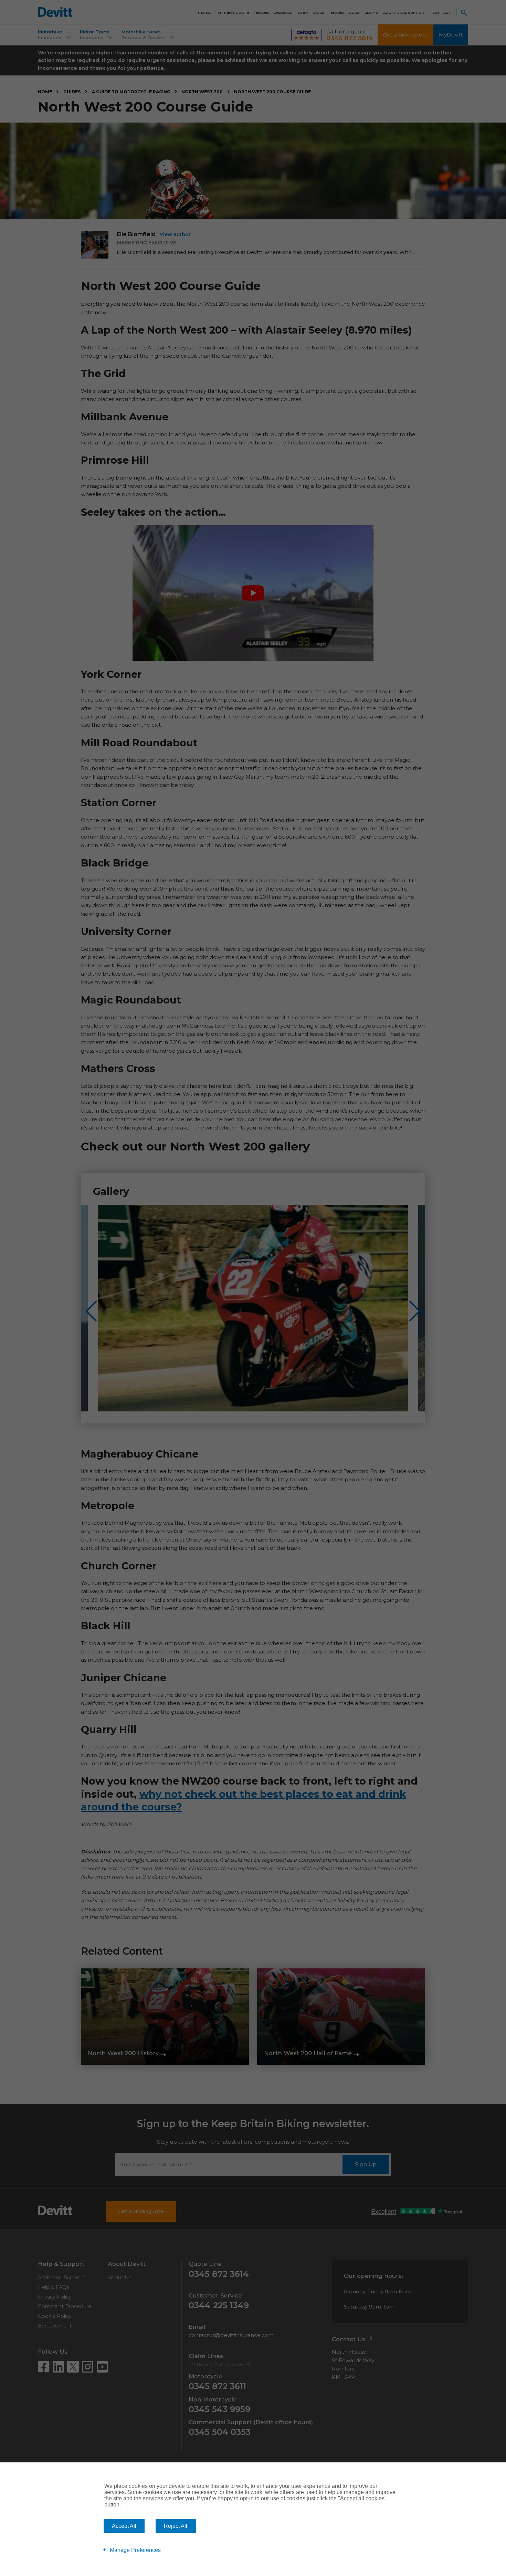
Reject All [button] (176, 2526)
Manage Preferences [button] (135, 2550)
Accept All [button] (124, 2526)
